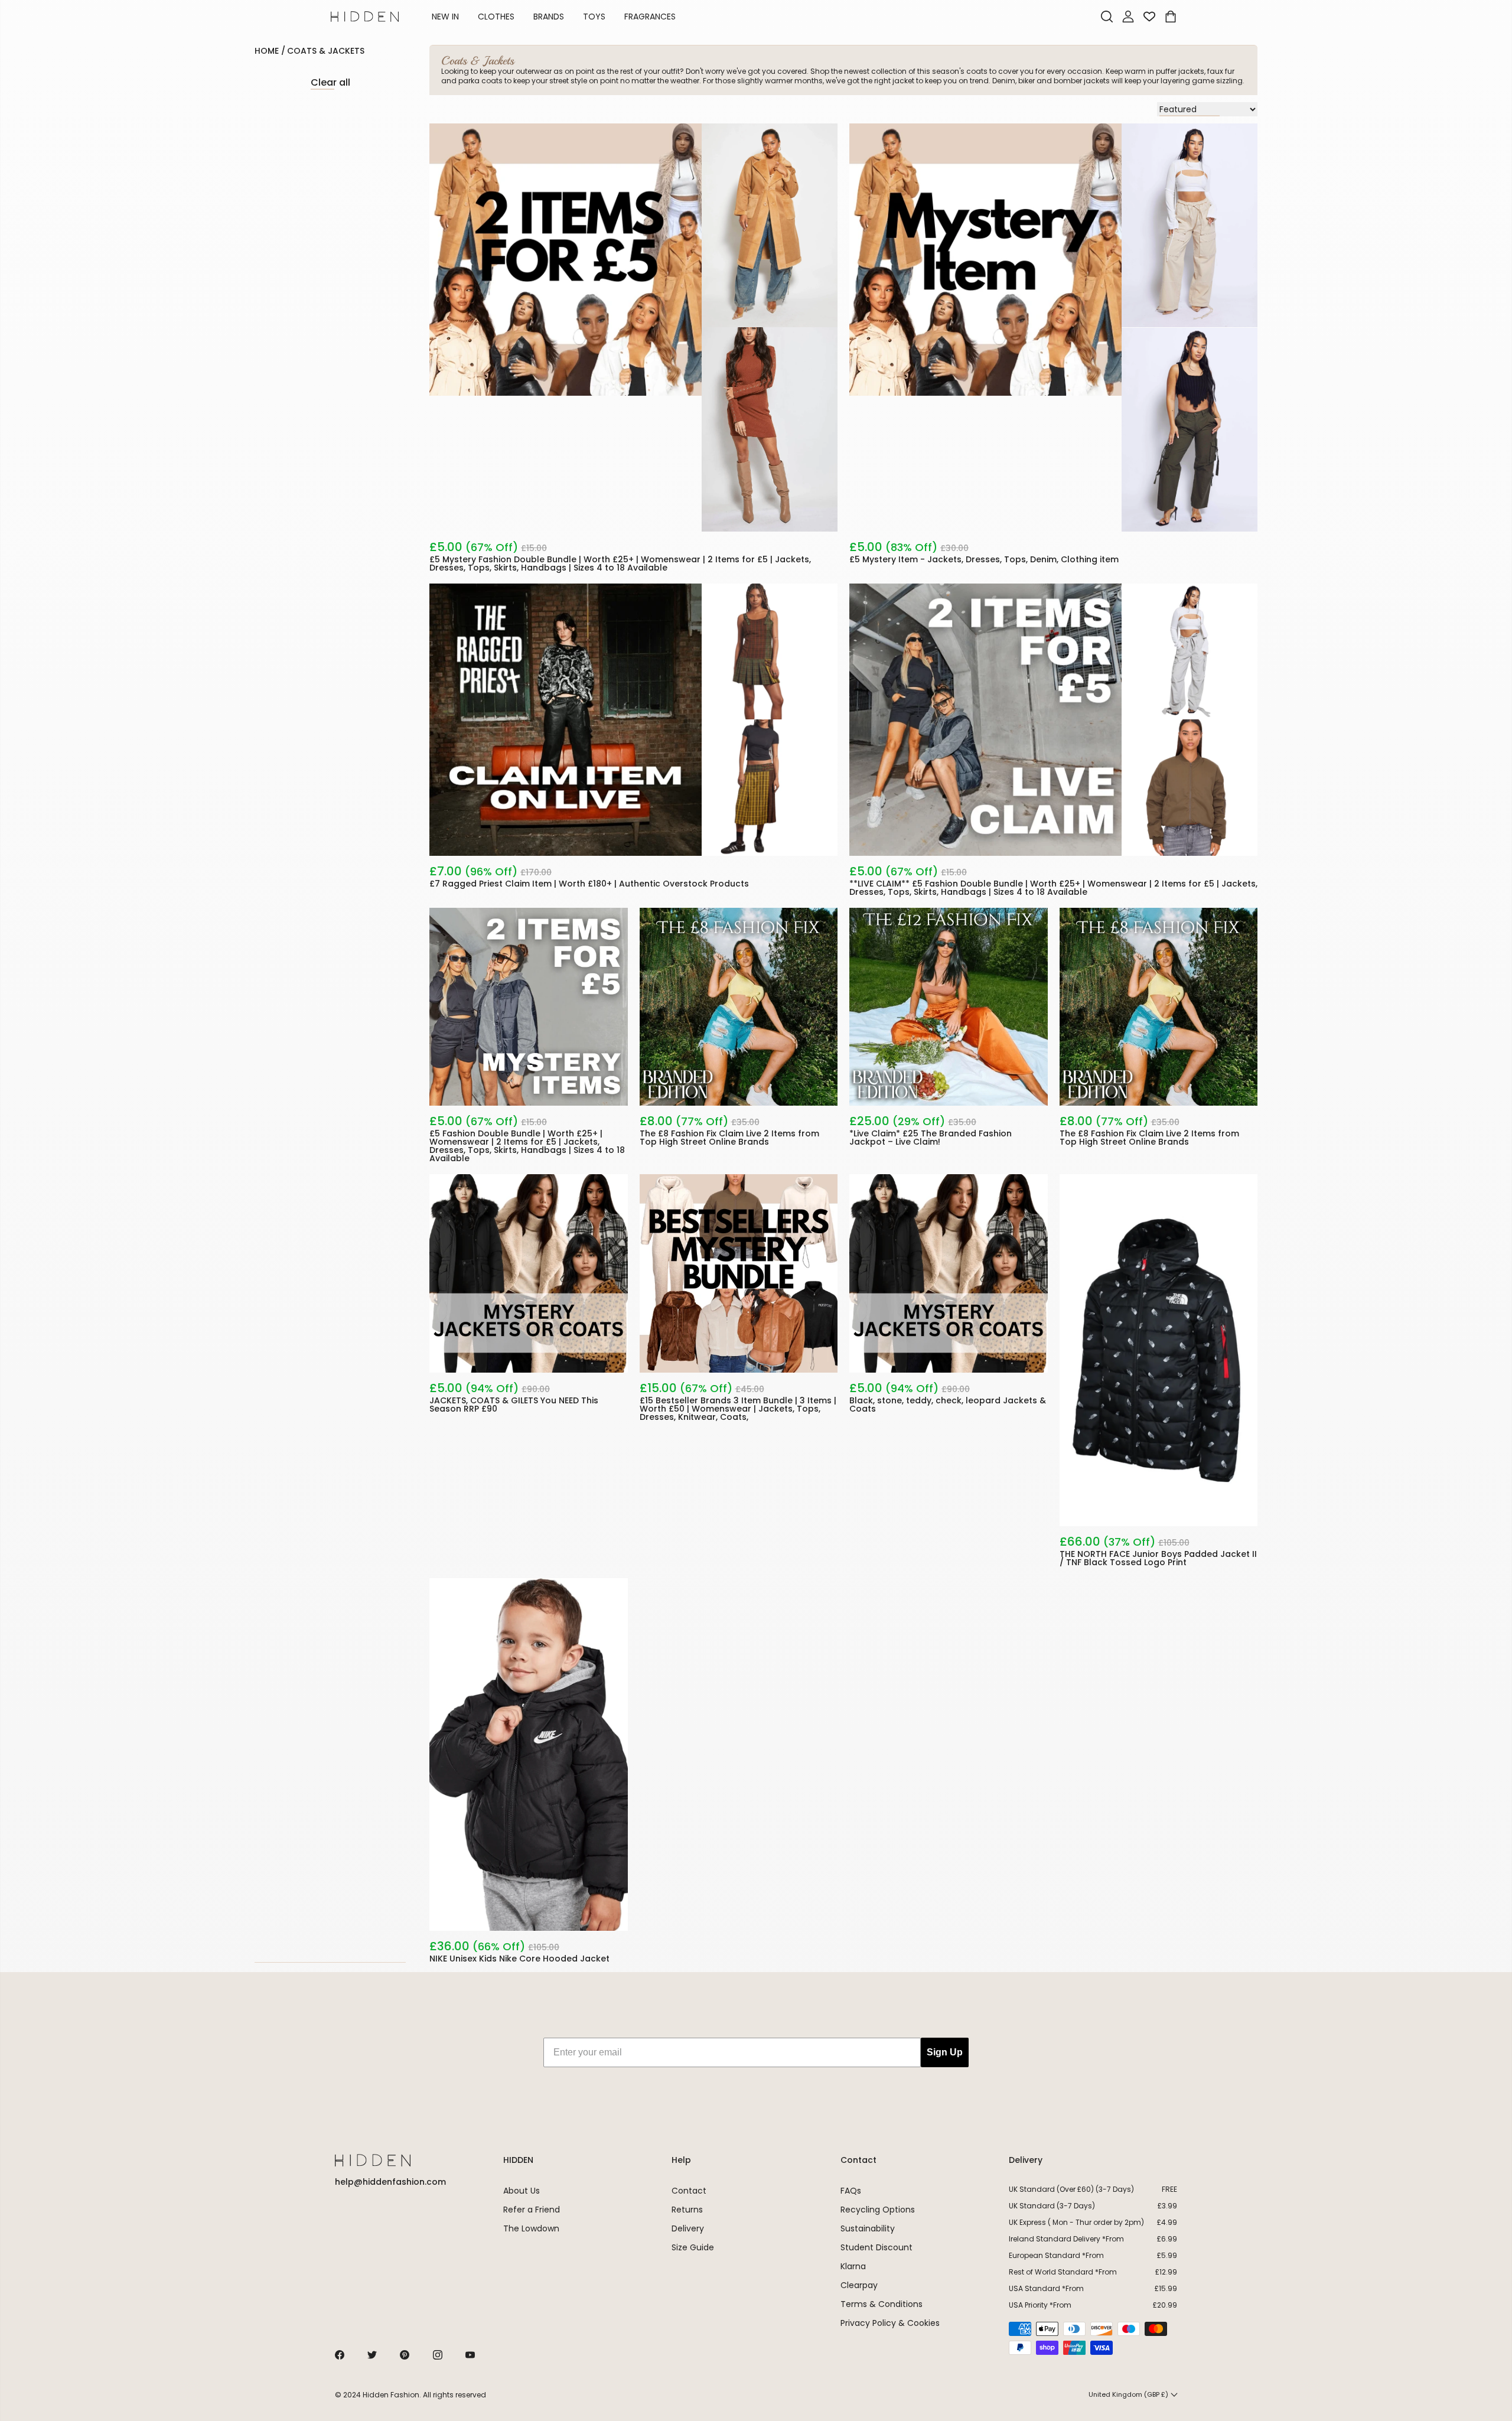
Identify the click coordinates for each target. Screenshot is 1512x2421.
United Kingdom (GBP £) (1128, 2394)
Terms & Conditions (882, 2304)
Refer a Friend (532, 2210)
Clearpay (859, 2285)
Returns (687, 2210)
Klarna (853, 2266)
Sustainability (868, 2228)
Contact (689, 2191)
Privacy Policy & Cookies (890, 2323)
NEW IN (445, 17)
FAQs (851, 2191)
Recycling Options (878, 2210)
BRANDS (549, 17)
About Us (522, 2191)
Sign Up (945, 2052)
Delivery (688, 2228)
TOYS (594, 17)
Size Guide (693, 2247)
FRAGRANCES (650, 17)
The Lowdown (531, 2228)
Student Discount (876, 2247)
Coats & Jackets (326, 51)
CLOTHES (496, 17)
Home (267, 51)
